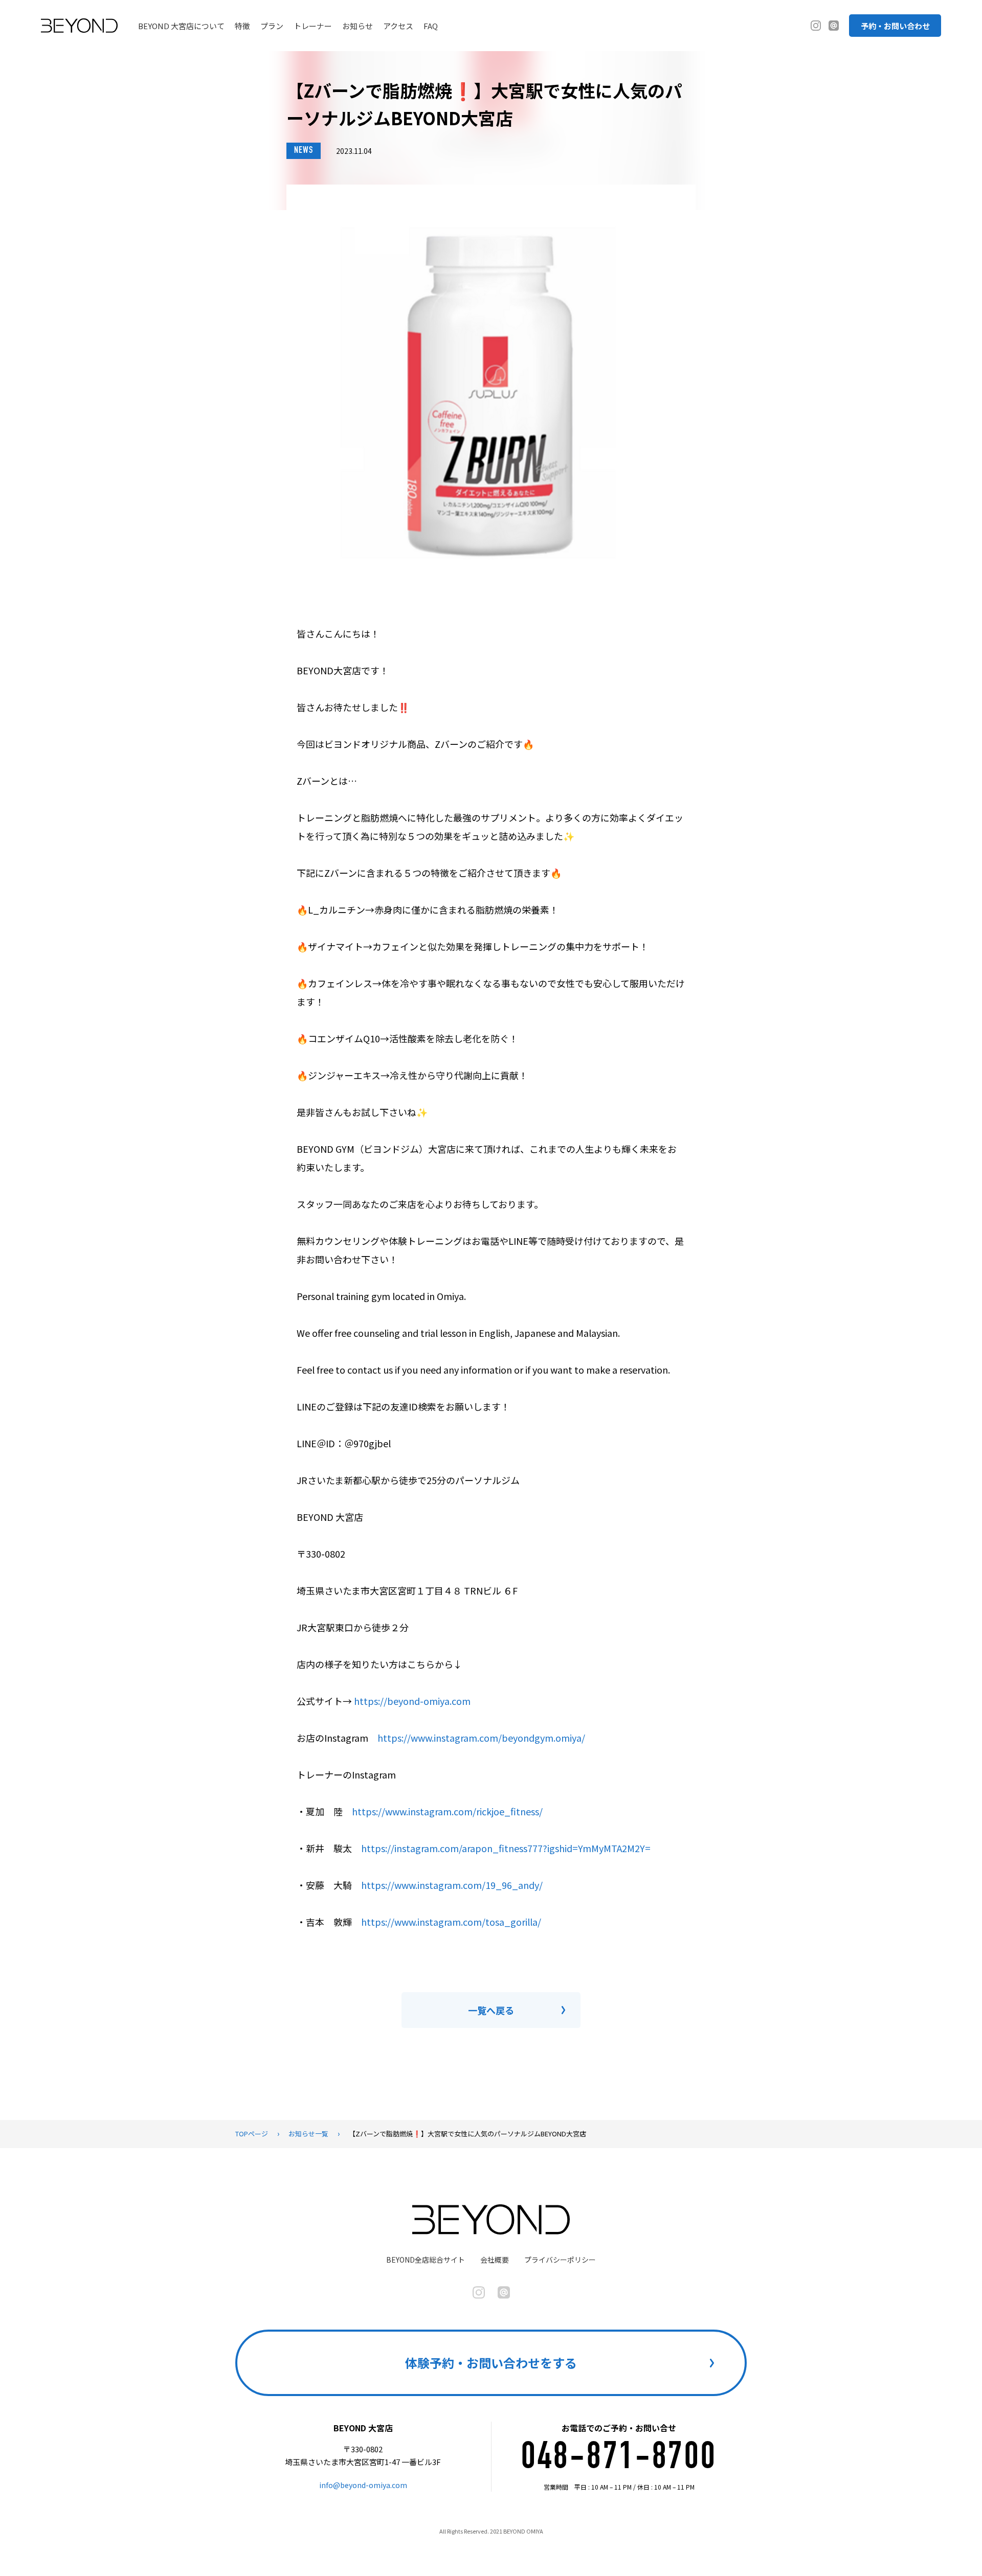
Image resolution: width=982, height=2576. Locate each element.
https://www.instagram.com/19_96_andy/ (452, 1885)
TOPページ (252, 2134)
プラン (272, 26)
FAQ (431, 26)
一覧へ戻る (491, 2010)
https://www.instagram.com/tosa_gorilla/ (451, 1922)
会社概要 (495, 2260)
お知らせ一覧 (308, 2134)
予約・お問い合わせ (895, 26)
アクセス (398, 26)
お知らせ (358, 26)
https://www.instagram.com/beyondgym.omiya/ (481, 1738)
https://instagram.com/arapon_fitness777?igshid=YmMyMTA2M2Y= (506, 1848)
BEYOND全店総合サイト (426, 2260)
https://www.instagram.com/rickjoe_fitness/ (447, 1811)
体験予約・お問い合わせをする (491, 2363)
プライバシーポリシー (560, 2260)
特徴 (242, 26)
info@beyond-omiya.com (363, 2485)
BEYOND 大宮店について (181, 26)
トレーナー (313, 26)
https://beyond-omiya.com (412, 1701)
